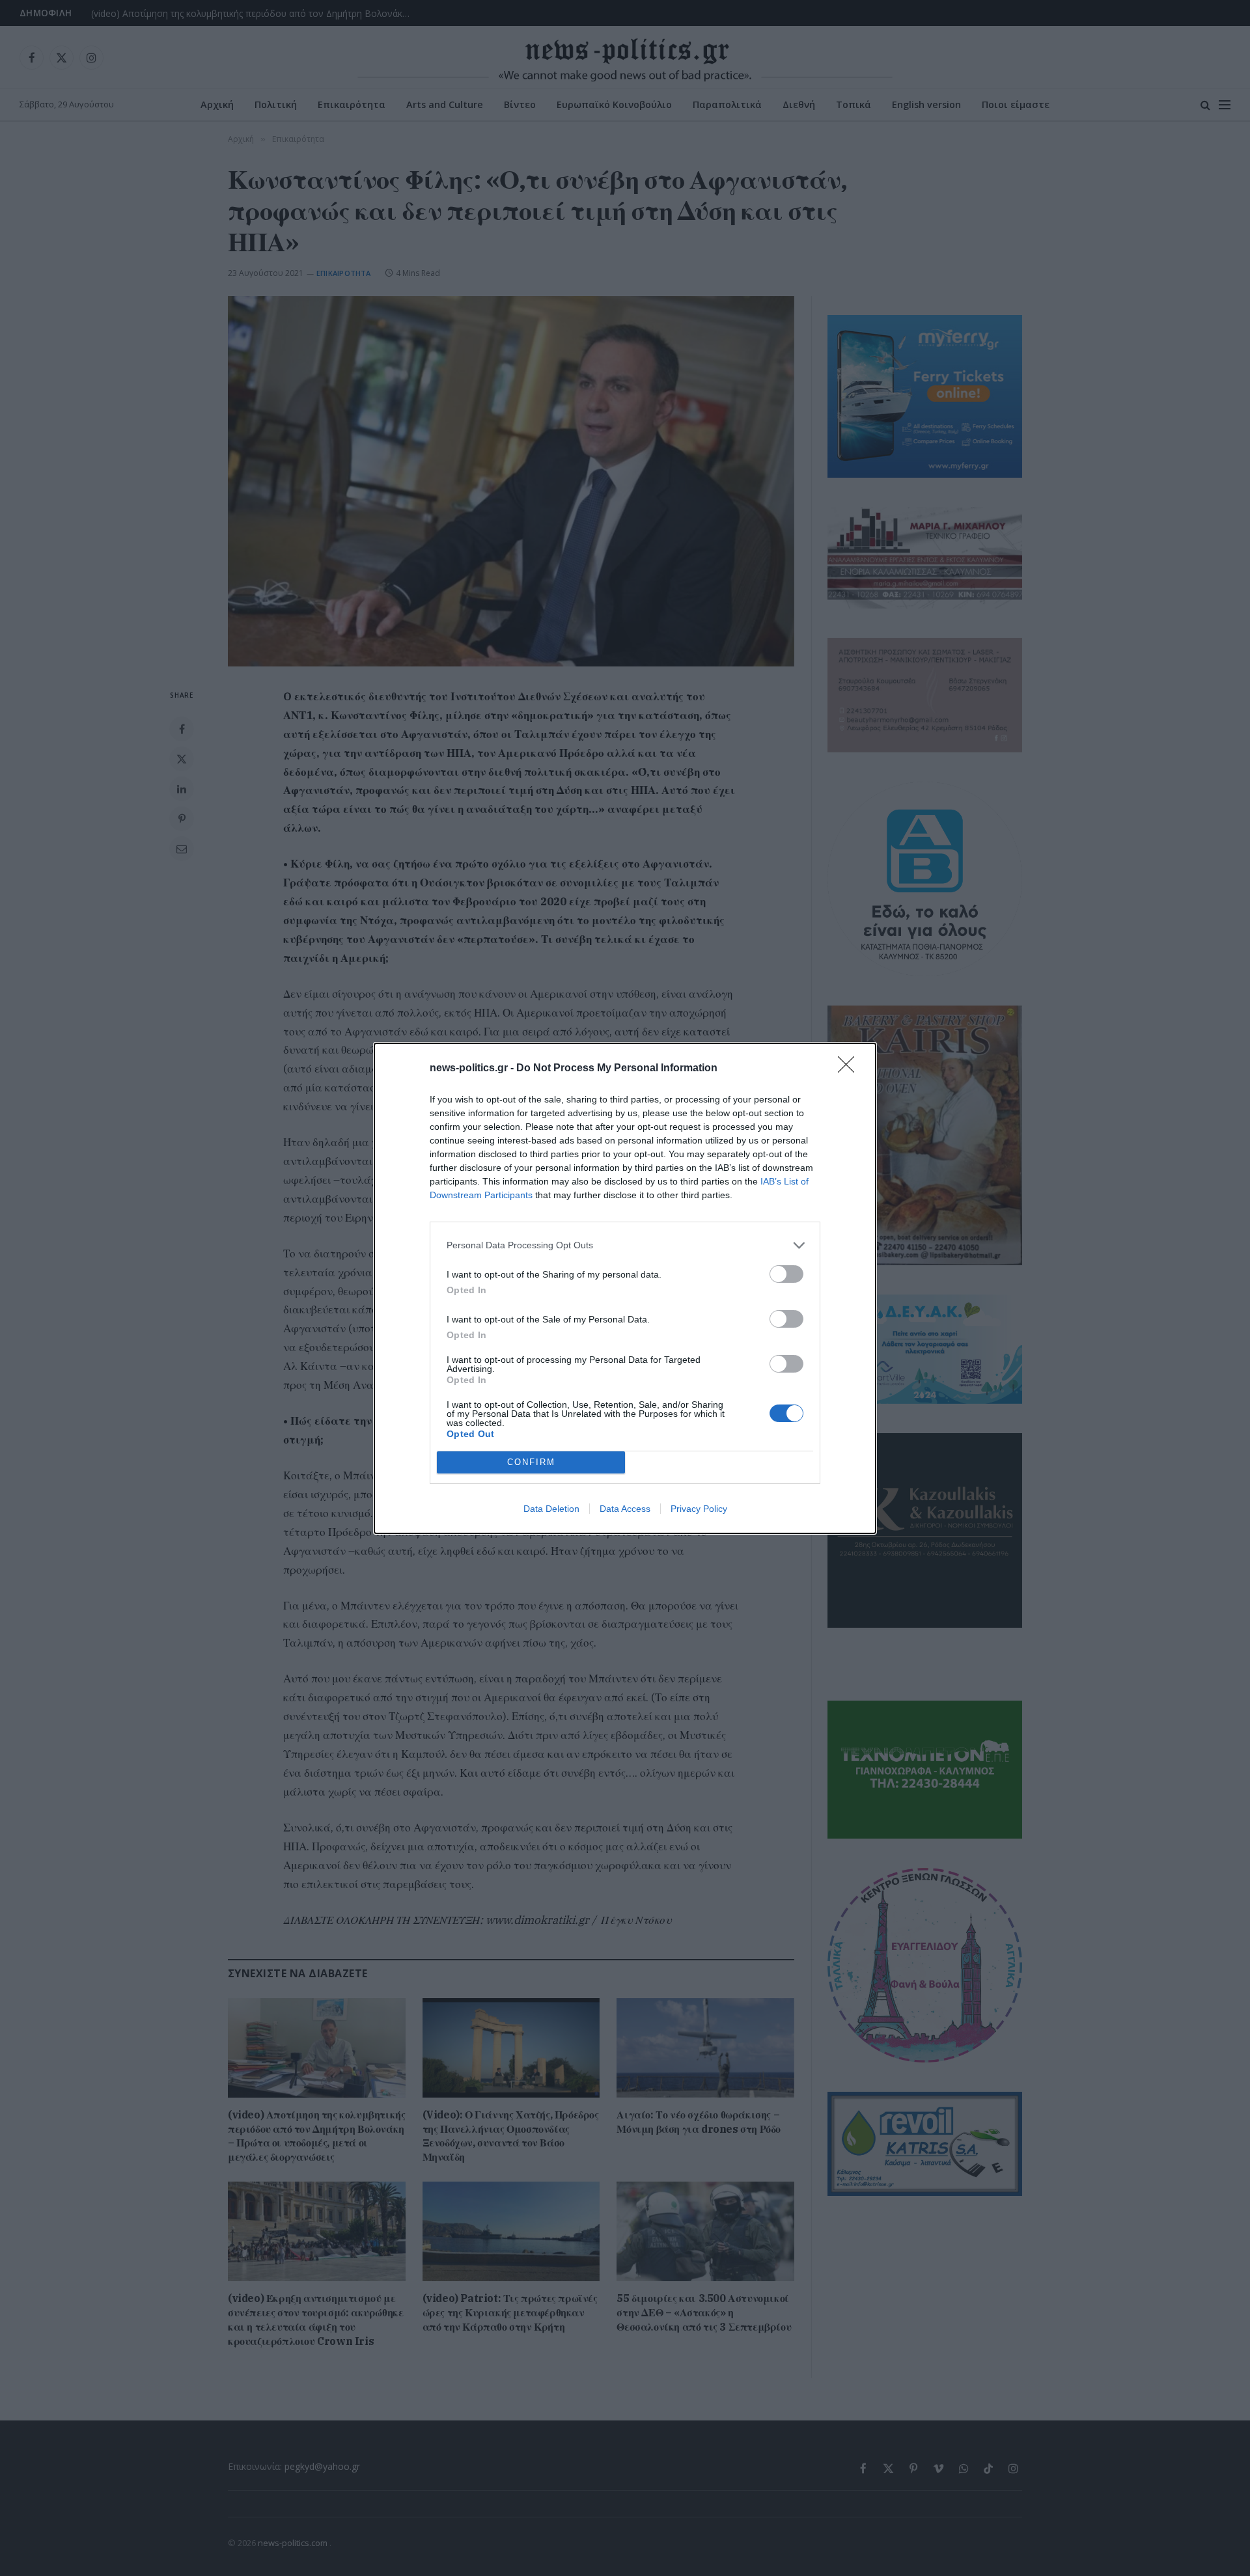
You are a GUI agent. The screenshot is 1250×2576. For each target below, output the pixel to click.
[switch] (786, 1274)
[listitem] (625, 1245)
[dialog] (625, 1288)
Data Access (625, 1509)
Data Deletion (551, 1509)
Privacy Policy (699, 1509)
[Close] (850, 1069)
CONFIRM (531, 1462)
